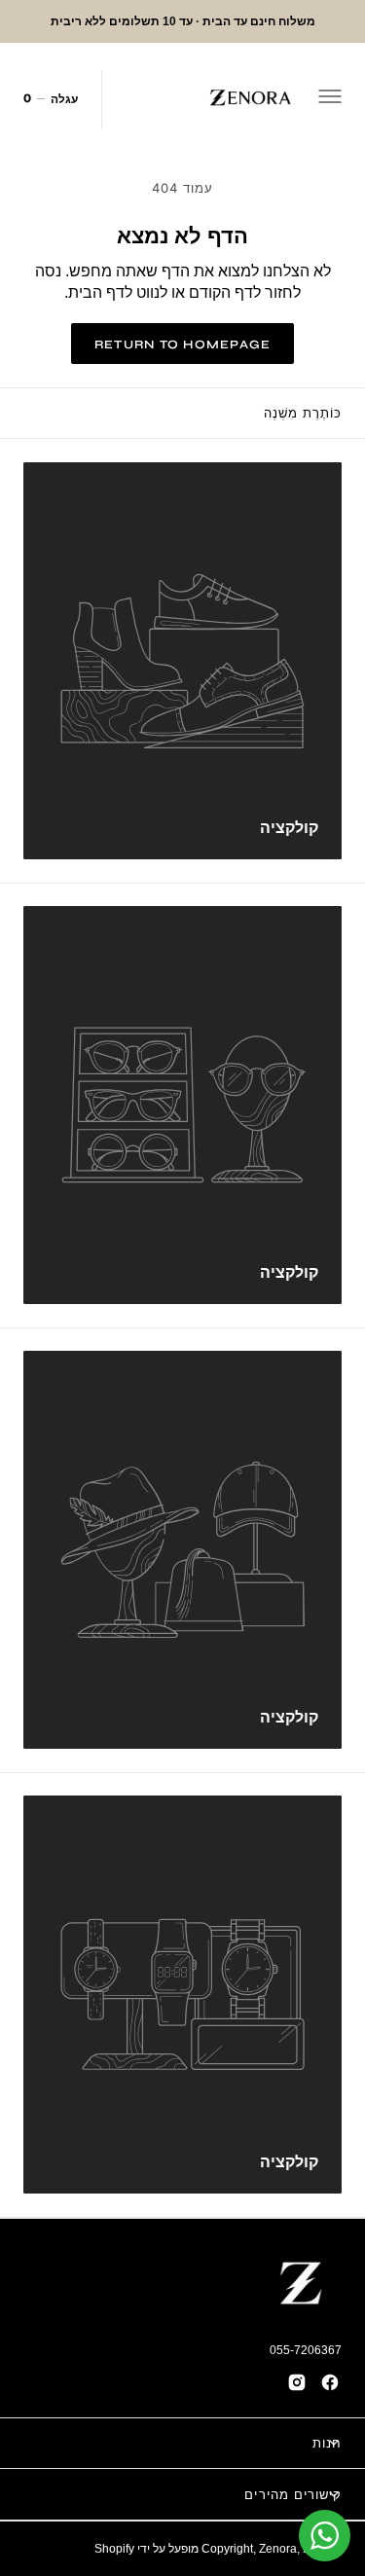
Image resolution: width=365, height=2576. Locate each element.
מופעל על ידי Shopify (146, 2548)
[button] (332, 99)
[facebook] (330, 2382)
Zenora (278, 2548)
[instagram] (297, 2382)
